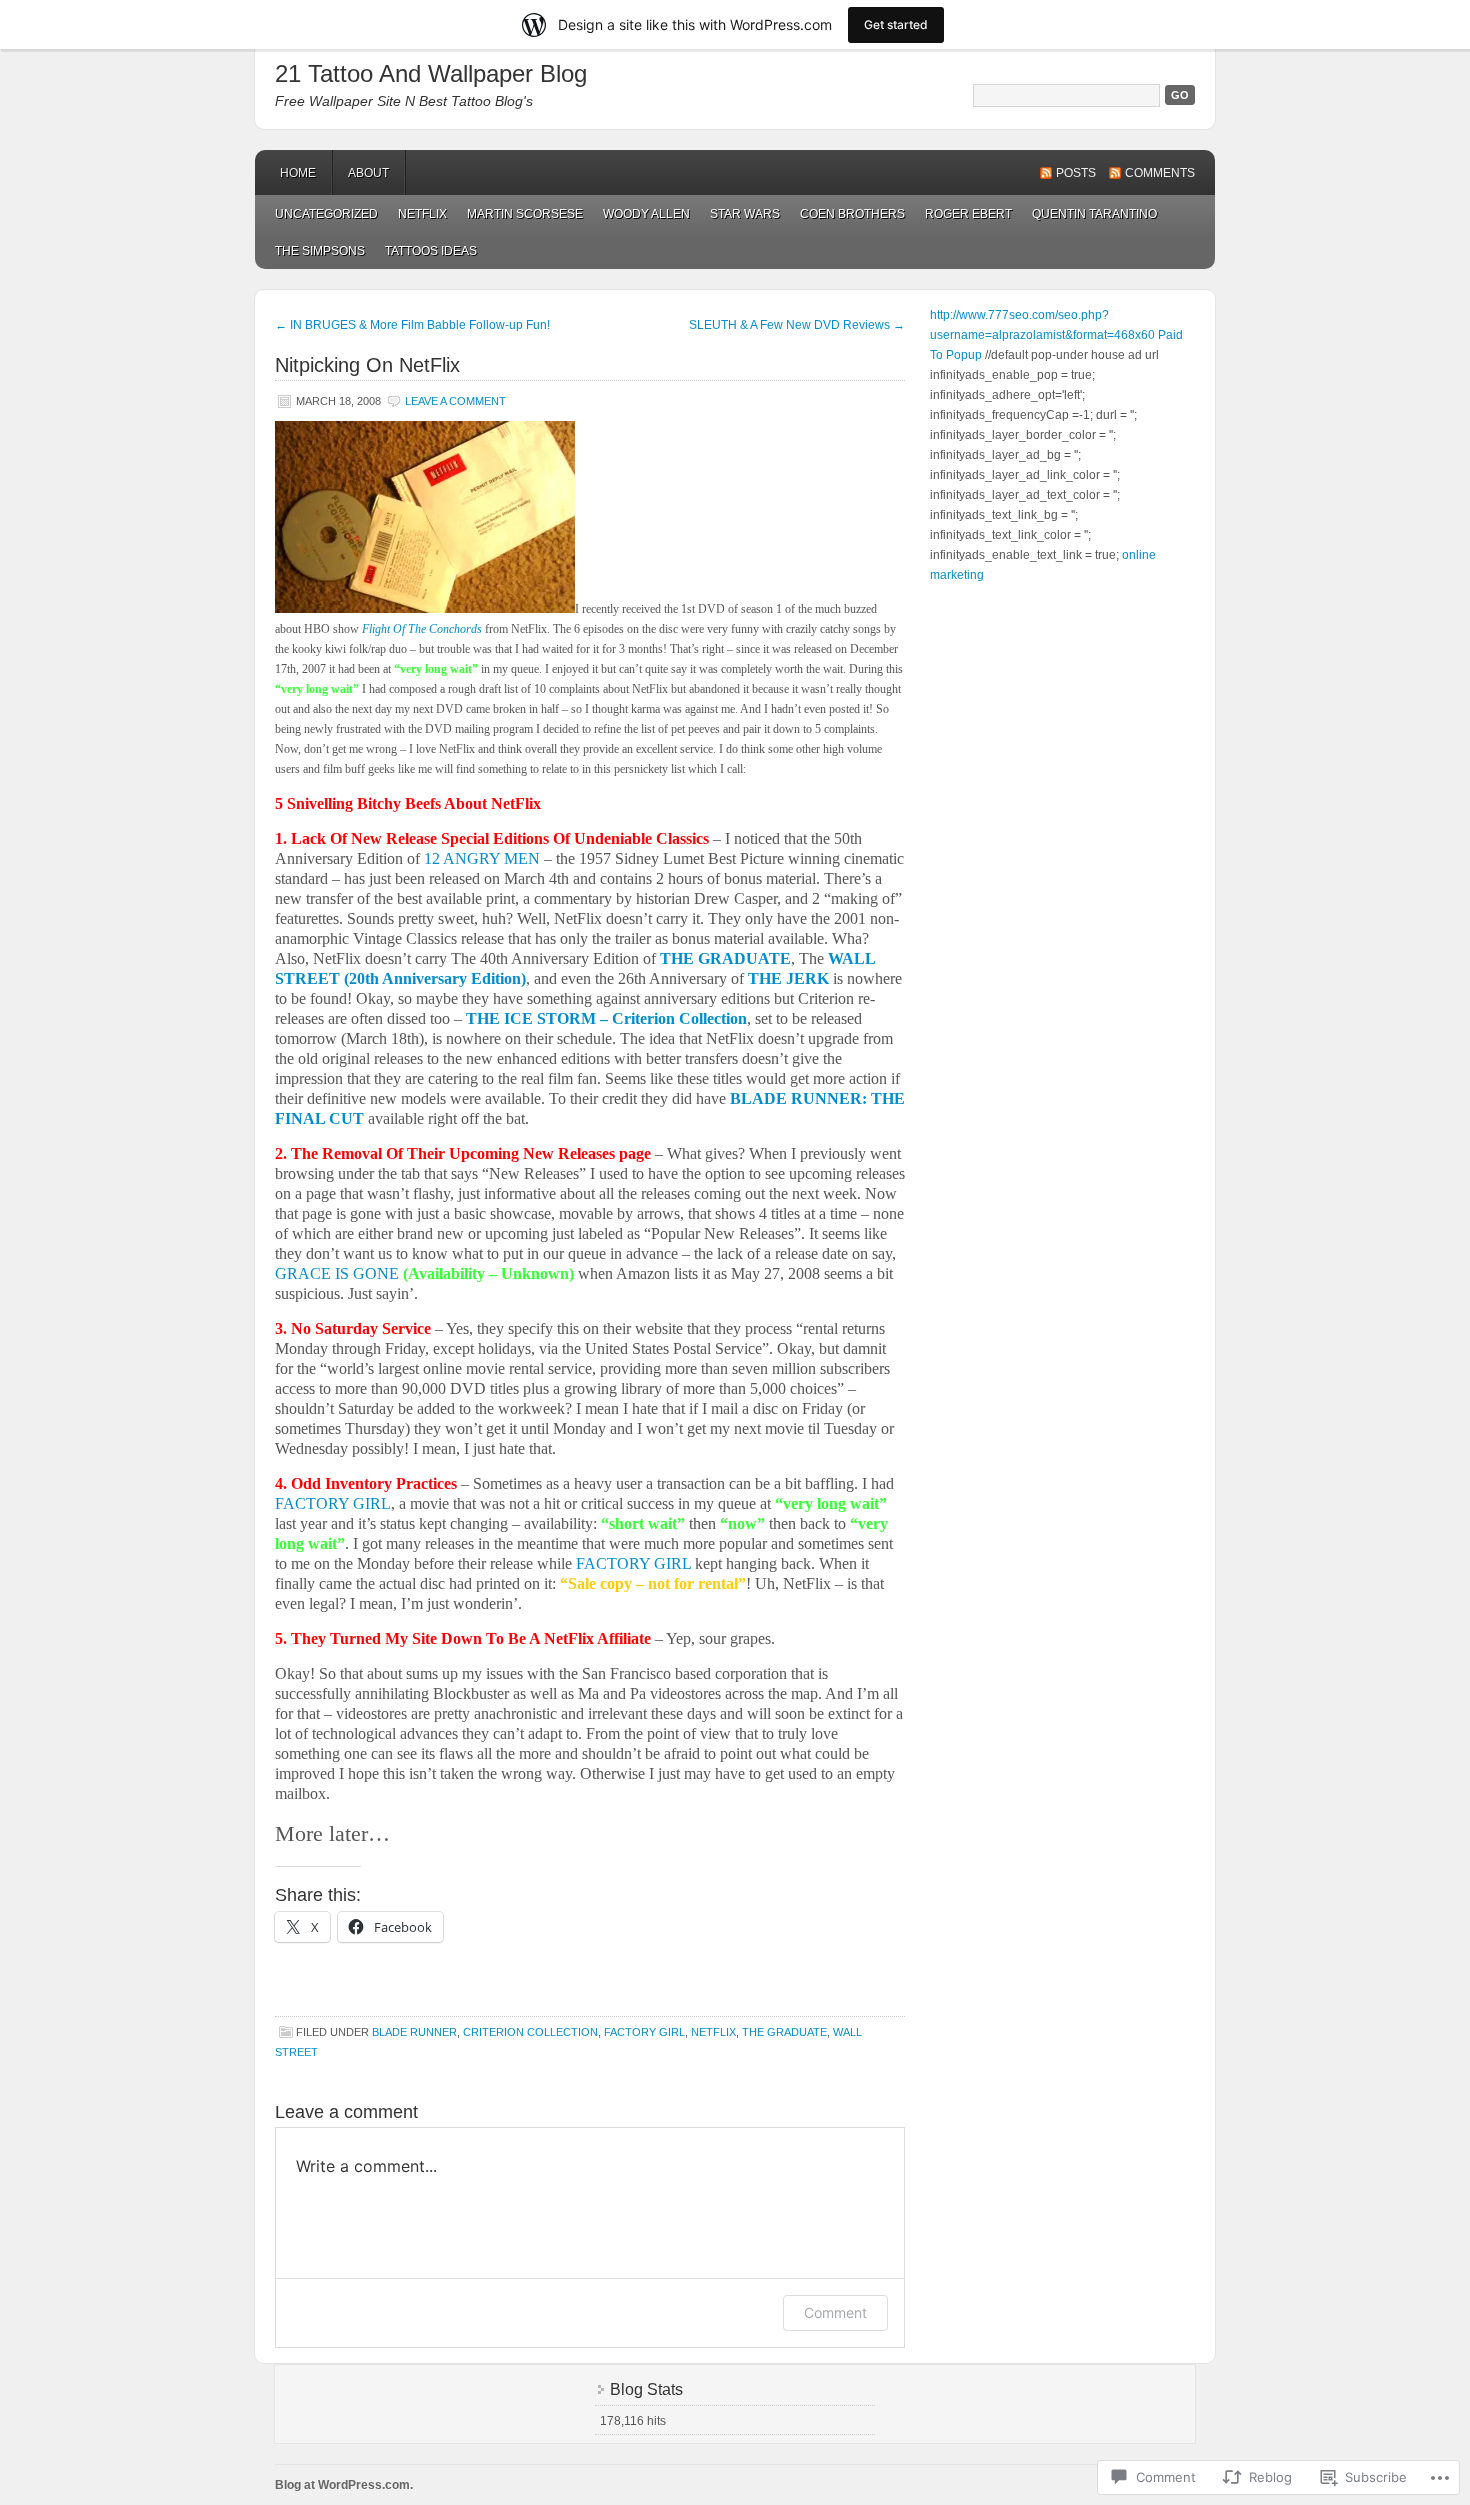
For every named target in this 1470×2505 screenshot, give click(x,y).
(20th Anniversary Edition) (433, 978)
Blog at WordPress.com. (344, 2485)
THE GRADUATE (725, 958)
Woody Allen (646, 214)
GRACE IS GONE (337, 1273)
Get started (896, 24)
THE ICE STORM (531, 1018)
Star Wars (745, 214)
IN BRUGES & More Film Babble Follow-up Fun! (412, 325)
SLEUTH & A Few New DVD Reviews (797, 325)
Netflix (422, 214)
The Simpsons (320, 251)
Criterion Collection (530, 2032)
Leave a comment (455, 401)
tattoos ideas (431, 251)
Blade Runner (414, 2032)
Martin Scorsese (525, 214)
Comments (1160, 173)
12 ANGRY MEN (484, 858)
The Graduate (784, 2032)
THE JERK (788, 978)
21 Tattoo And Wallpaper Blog (431, 73)
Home (298, 173)
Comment (835, 2312)
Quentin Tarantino (1094, 214)
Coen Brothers (852, 214)
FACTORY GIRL (333, 1503)
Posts (1076, 173)
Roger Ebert (968, 214)
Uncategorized (326, 214)
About (368, 173)
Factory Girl (644, 2032)
